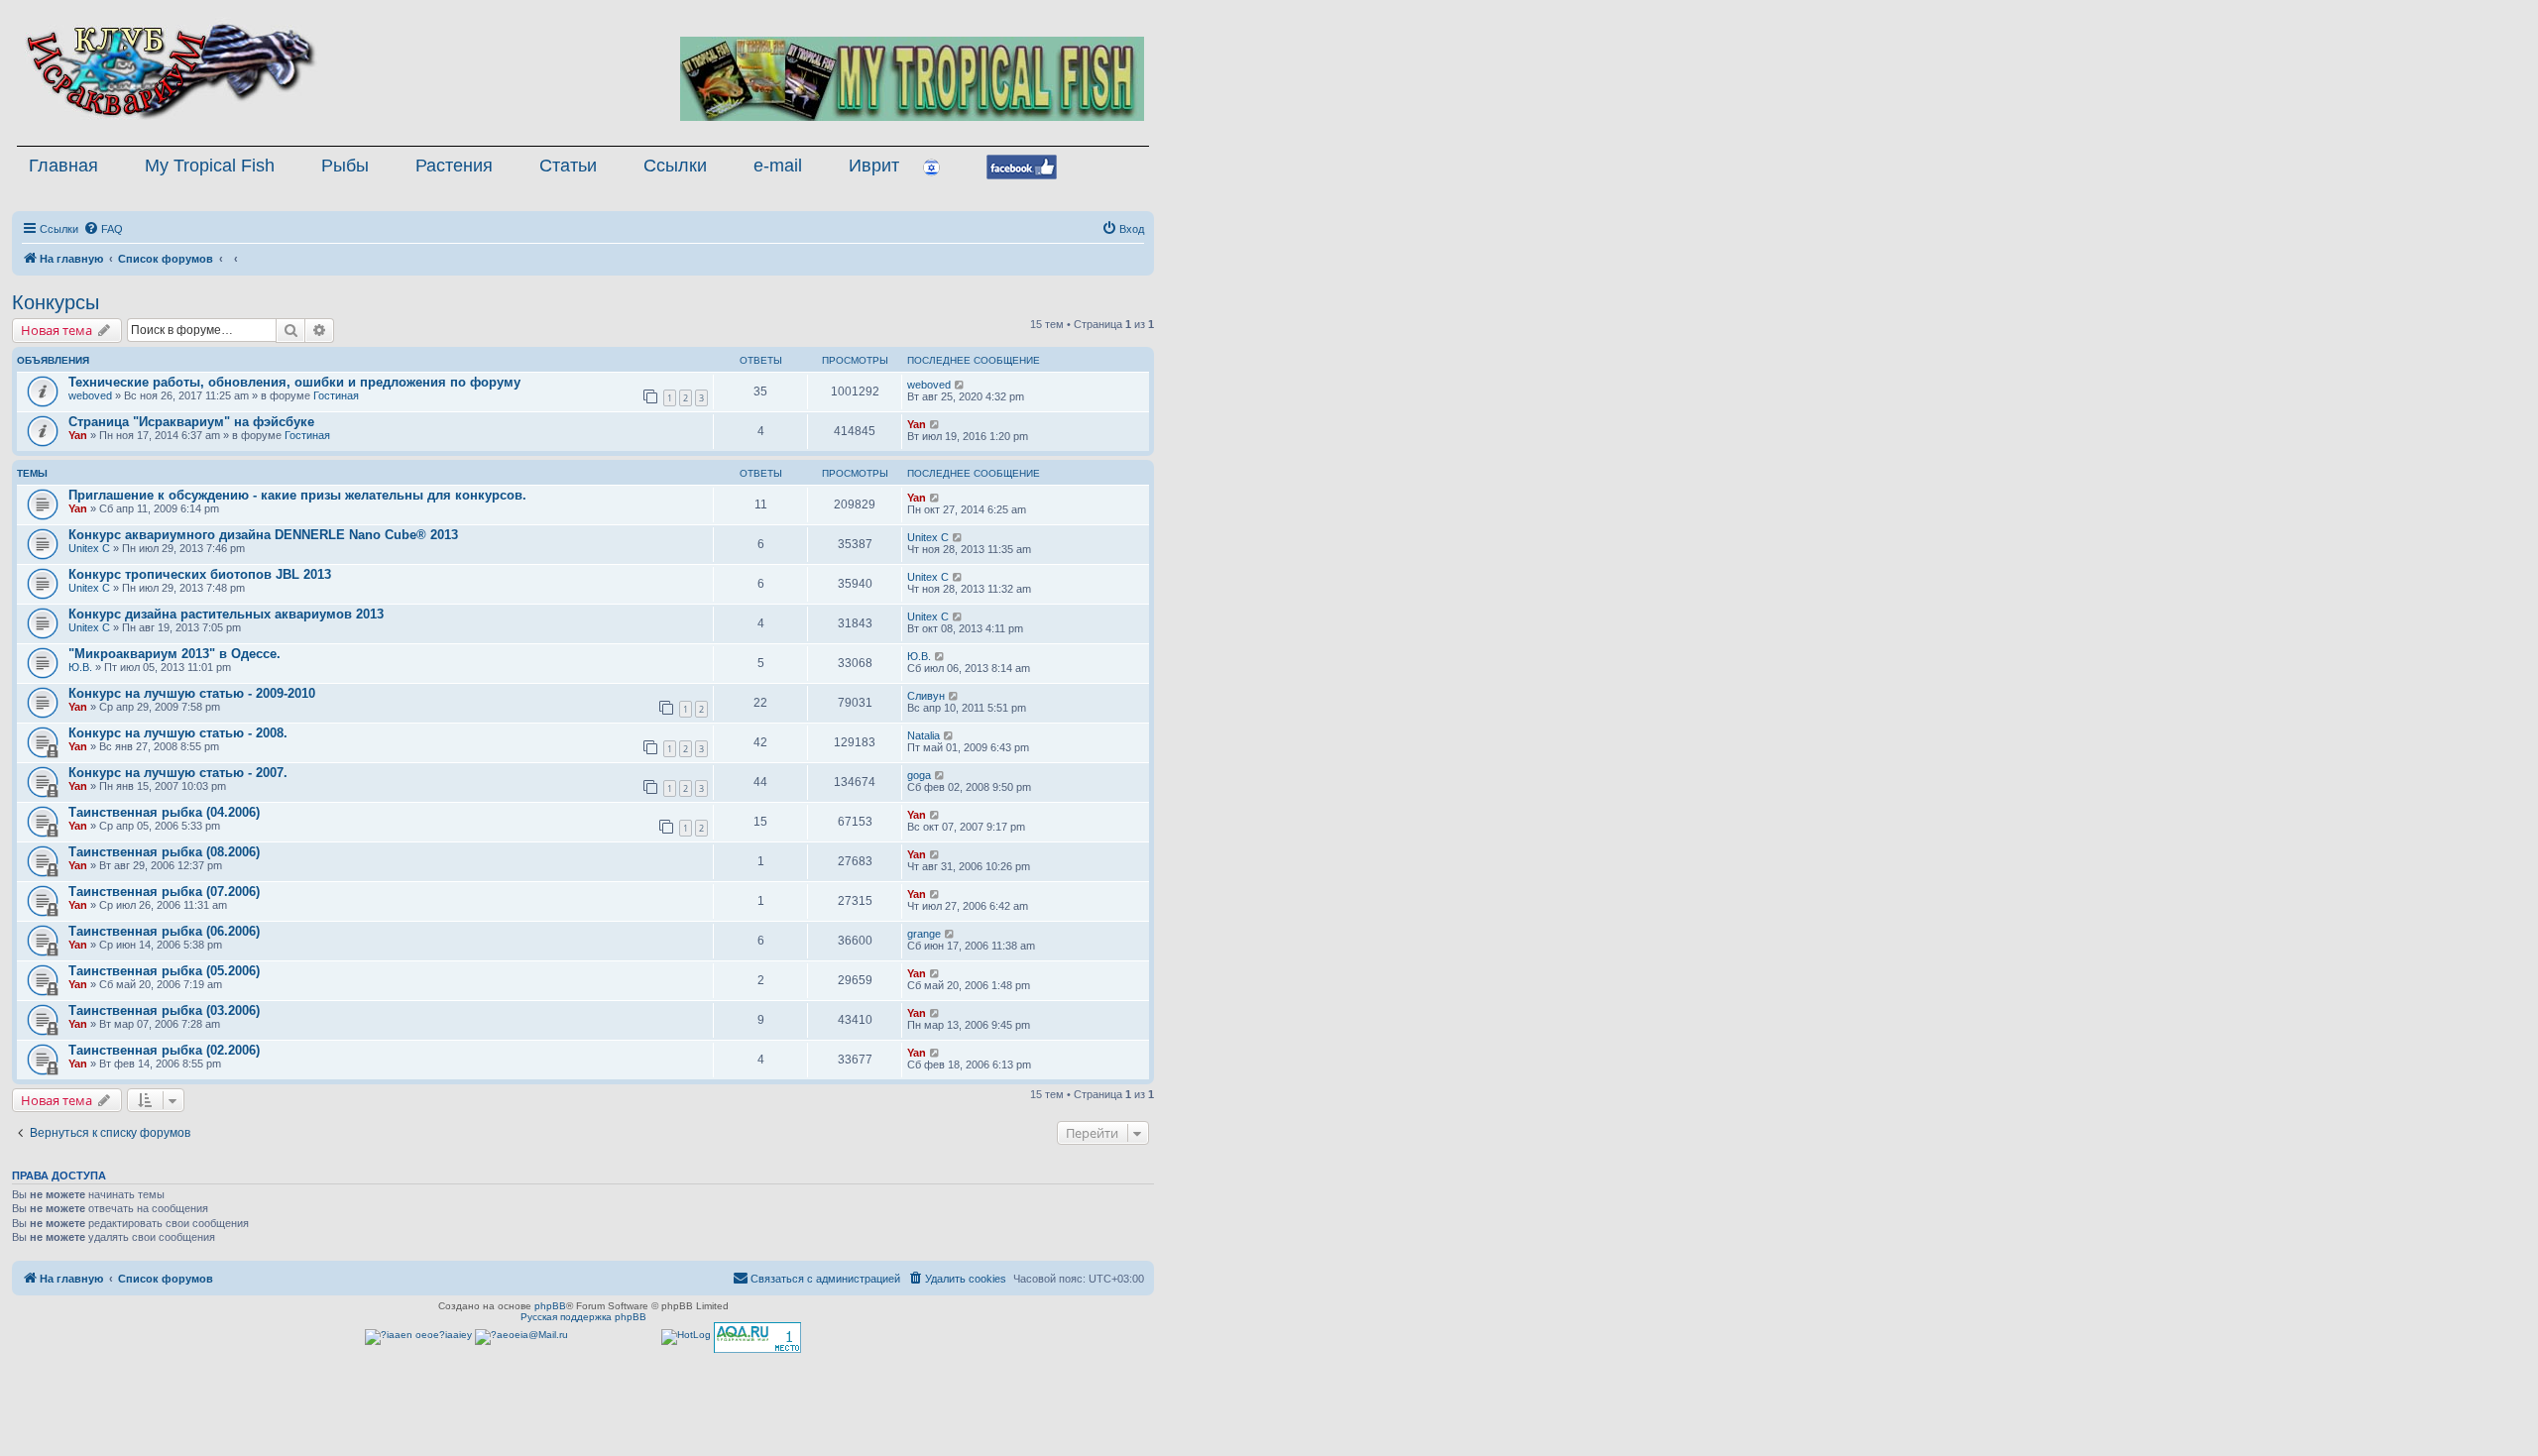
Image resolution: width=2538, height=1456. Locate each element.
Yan (78, 435)
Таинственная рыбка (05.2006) (164, 971)
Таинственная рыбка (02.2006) (164, 1050)
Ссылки (675, 166)
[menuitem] (103, 229)
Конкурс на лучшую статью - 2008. (178, 733)
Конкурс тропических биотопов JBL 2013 (200, 574)
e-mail (778, 166)
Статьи (568, 166)
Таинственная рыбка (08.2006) (164, 852)
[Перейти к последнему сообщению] (960, 385)
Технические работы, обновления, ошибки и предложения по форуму (294, 382)
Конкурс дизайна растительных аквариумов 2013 (226, 614)
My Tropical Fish (210, 166)
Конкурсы (56, 302)
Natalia (923, 735)
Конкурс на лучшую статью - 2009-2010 (192, 693)
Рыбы (345, 166)
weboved (90, 395)
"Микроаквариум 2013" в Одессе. (174, 654)
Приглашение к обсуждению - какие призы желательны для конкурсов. (297, 495)
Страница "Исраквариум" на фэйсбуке (191, 422)
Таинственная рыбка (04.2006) (164, 812)
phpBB (550, 1306)
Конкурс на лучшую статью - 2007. (178, 773)
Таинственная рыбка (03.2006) (164, 1010)
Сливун (926, 696)
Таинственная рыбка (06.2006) (164, 931)
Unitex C (89, 548)
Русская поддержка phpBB (583, 1317)
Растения (454, 166)
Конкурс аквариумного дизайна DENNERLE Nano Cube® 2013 (263, 535)
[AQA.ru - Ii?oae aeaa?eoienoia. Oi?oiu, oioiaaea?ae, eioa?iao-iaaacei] (757, 1338)
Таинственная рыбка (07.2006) (164, 892)
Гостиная (336, 395)
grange (924, 934)
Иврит (874, 166)
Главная (63, 166)
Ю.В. (80, 667)
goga (919, 775)
